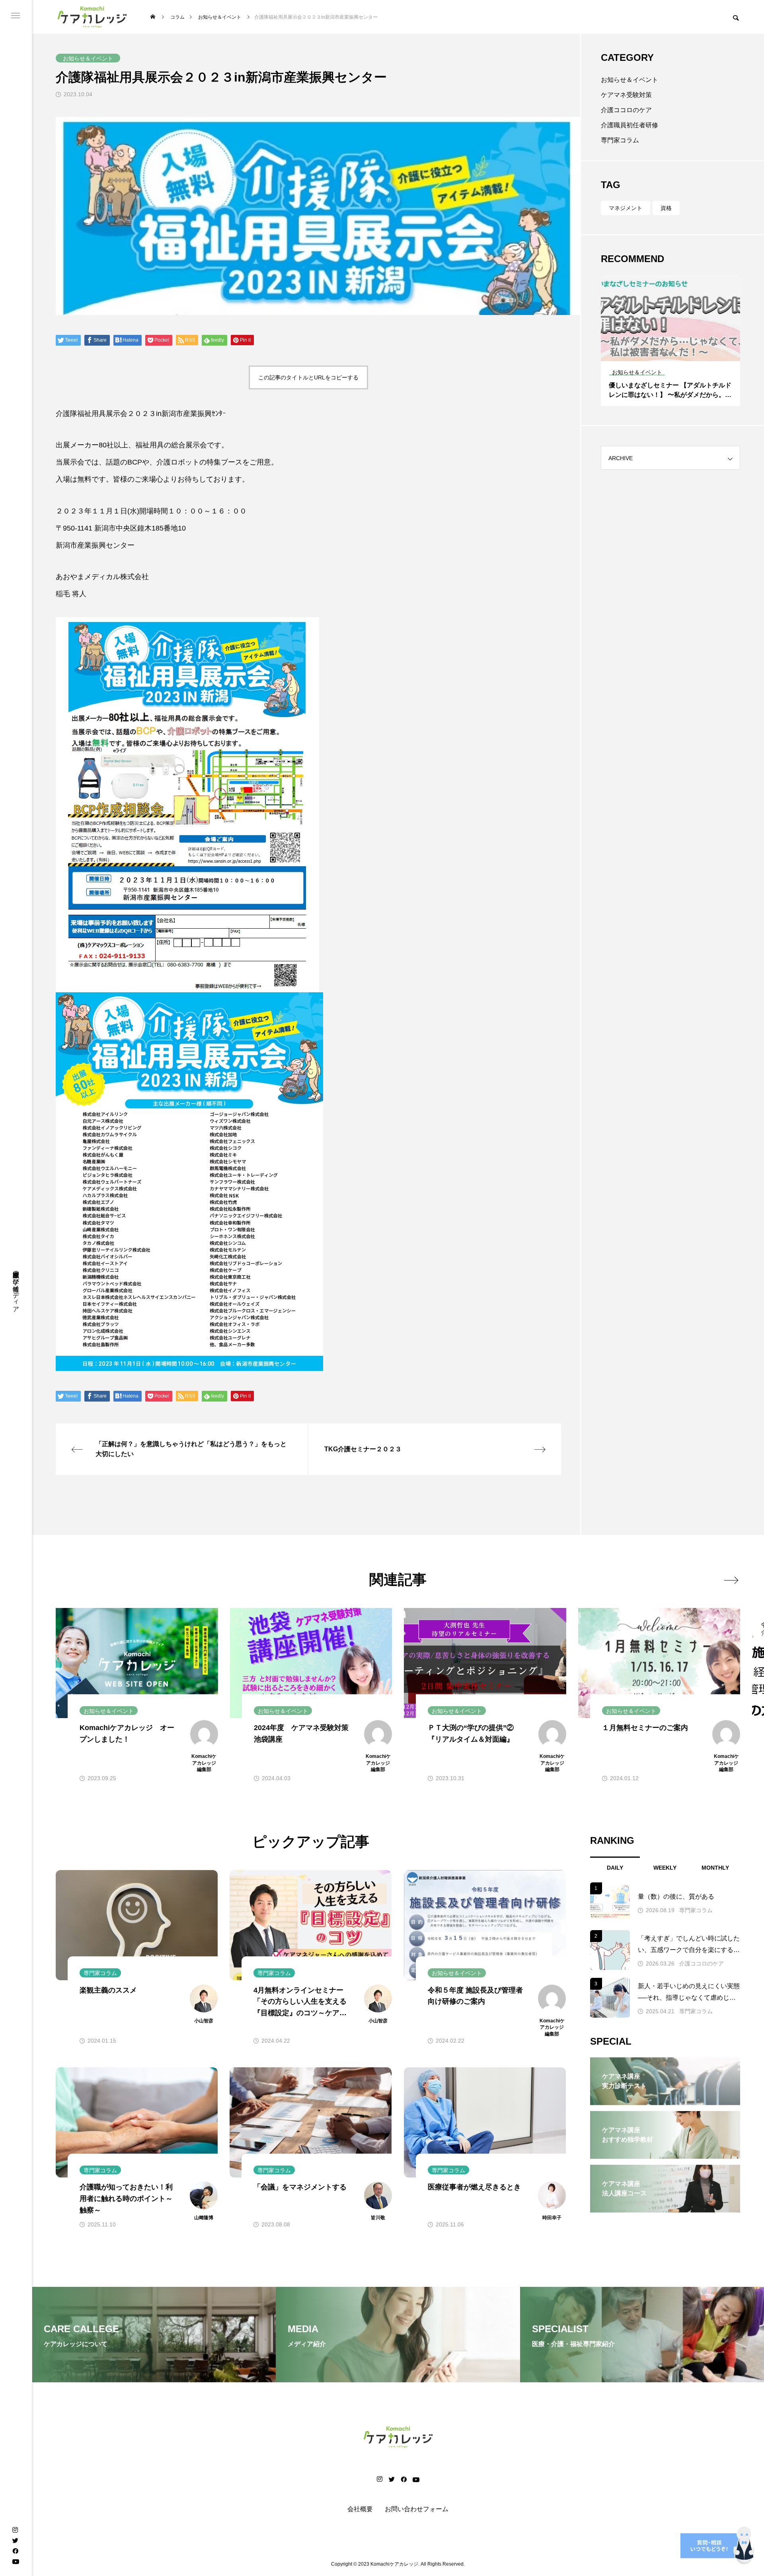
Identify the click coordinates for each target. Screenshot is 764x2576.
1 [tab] (664, 354)
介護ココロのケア (626, 110)
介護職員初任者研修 (630, 125)
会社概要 (360, 2509)
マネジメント (626, 208)
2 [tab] (671, 354)
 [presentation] (731, 1580)
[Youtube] (16, 2561)
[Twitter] (15, 2540)
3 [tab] (678, 354)
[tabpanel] (670, 340)
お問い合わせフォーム (417, 2509)
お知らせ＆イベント (630, 80)
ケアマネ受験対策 (626, 95)
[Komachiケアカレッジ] (92, 17)
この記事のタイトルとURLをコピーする (308, 377)
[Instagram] (15, 2530)
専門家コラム (620, 140)
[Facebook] (15, 2551)
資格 (666, 208)
